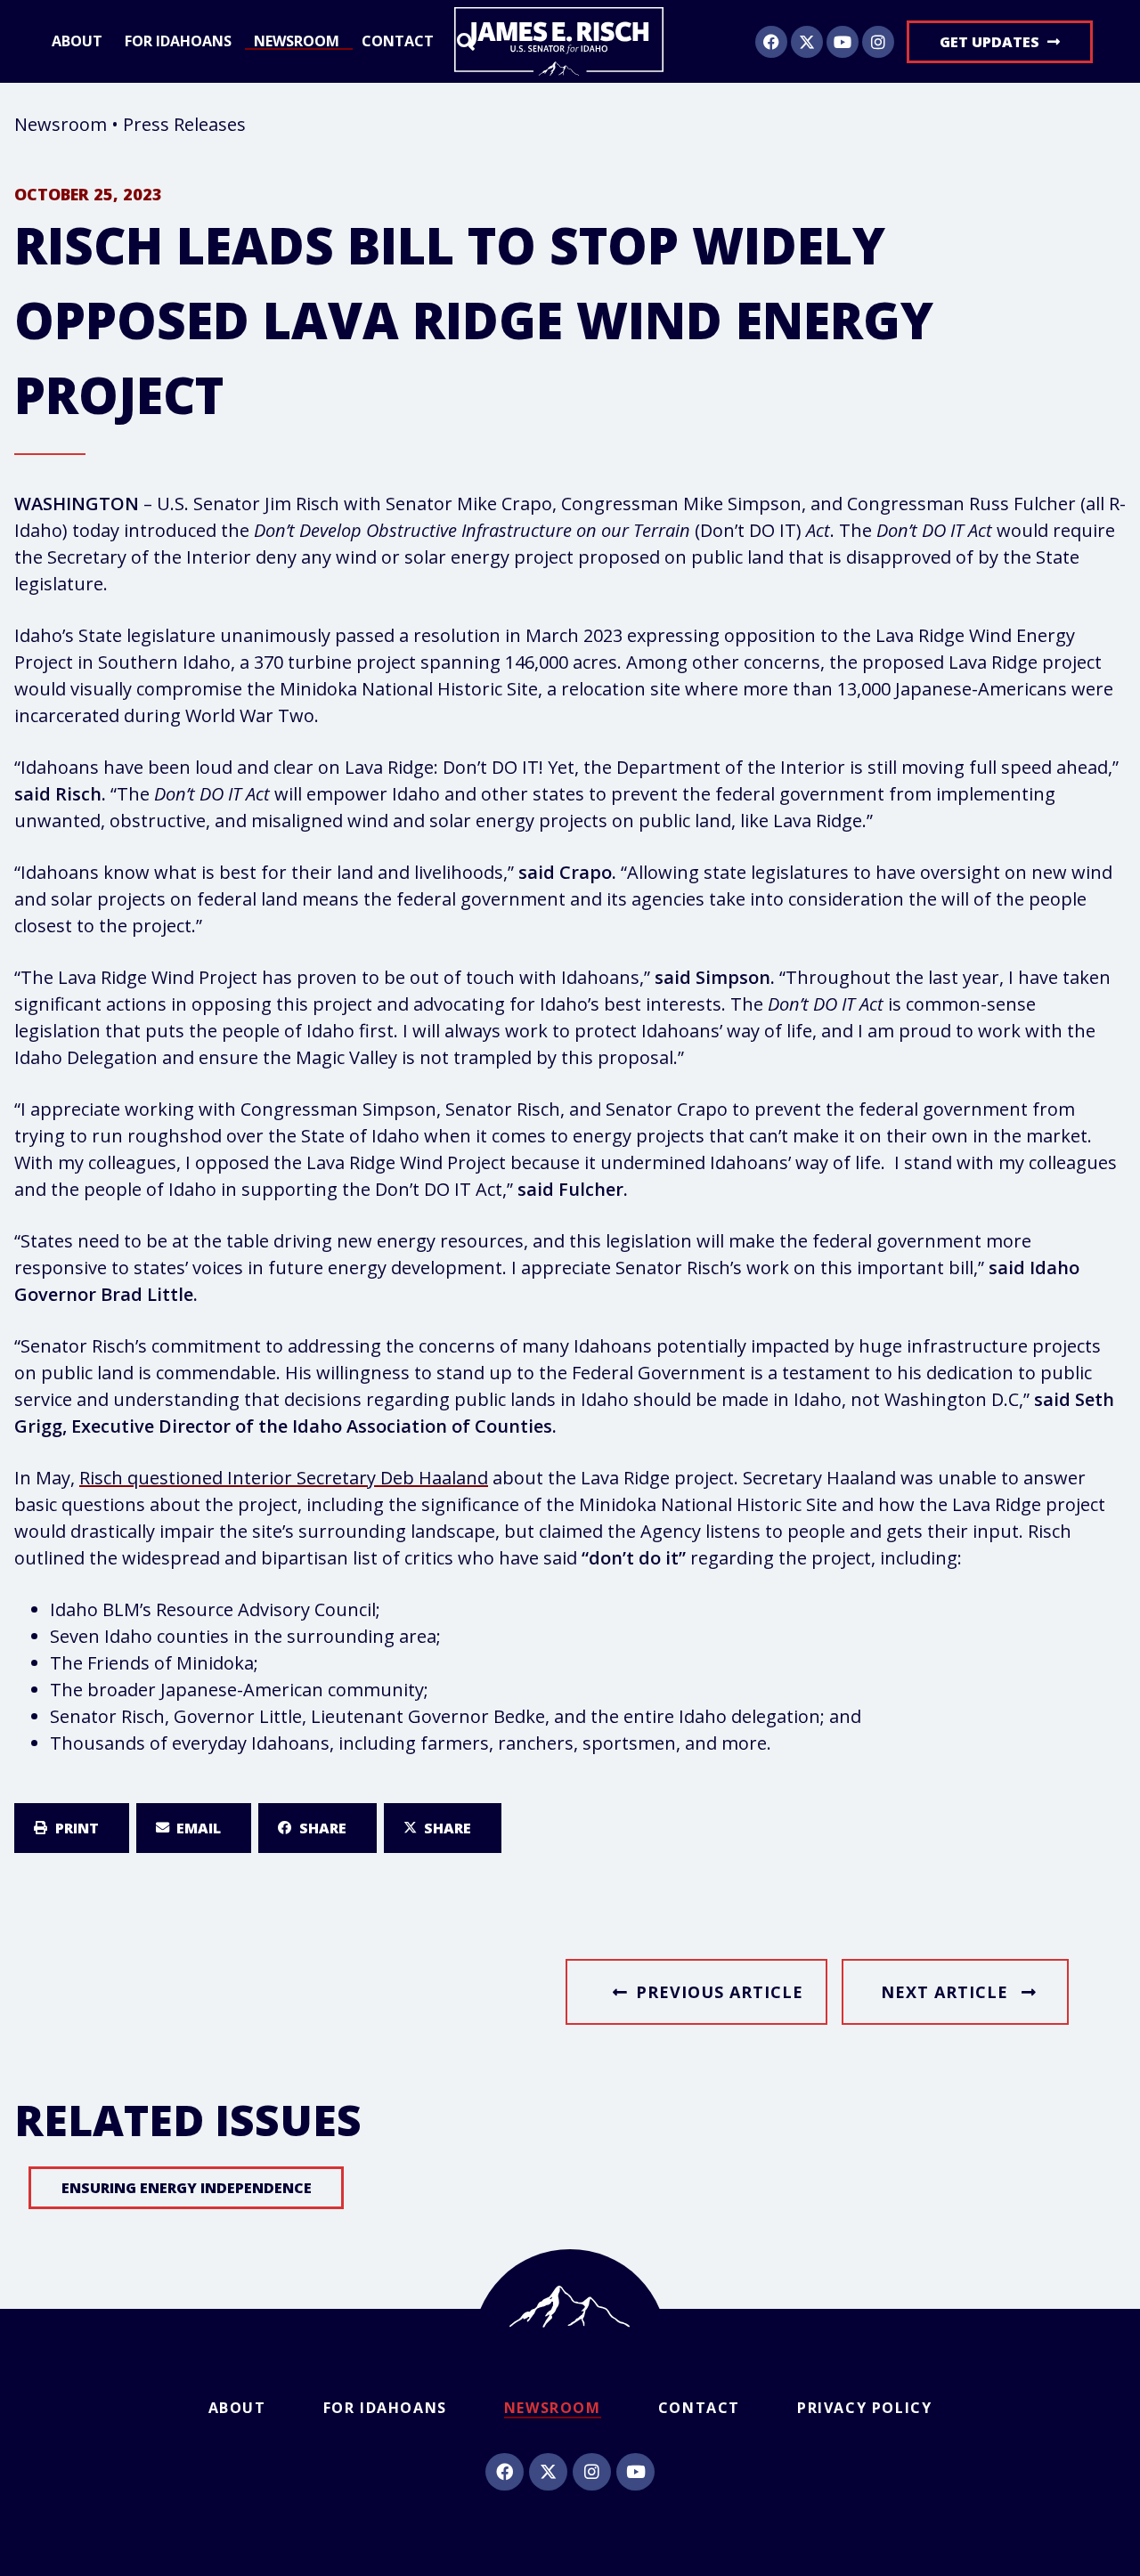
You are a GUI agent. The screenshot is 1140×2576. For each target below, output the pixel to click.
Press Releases (184, 124)
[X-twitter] (807, 42)
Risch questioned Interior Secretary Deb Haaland (284, 1478)
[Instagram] (878, 42)
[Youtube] (843, 42)
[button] (72, 1828)
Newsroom (297, 42)
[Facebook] (771, 42)
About (77, 42)
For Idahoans (178, 42)
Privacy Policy (864, 2408)
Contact (398, 42)
